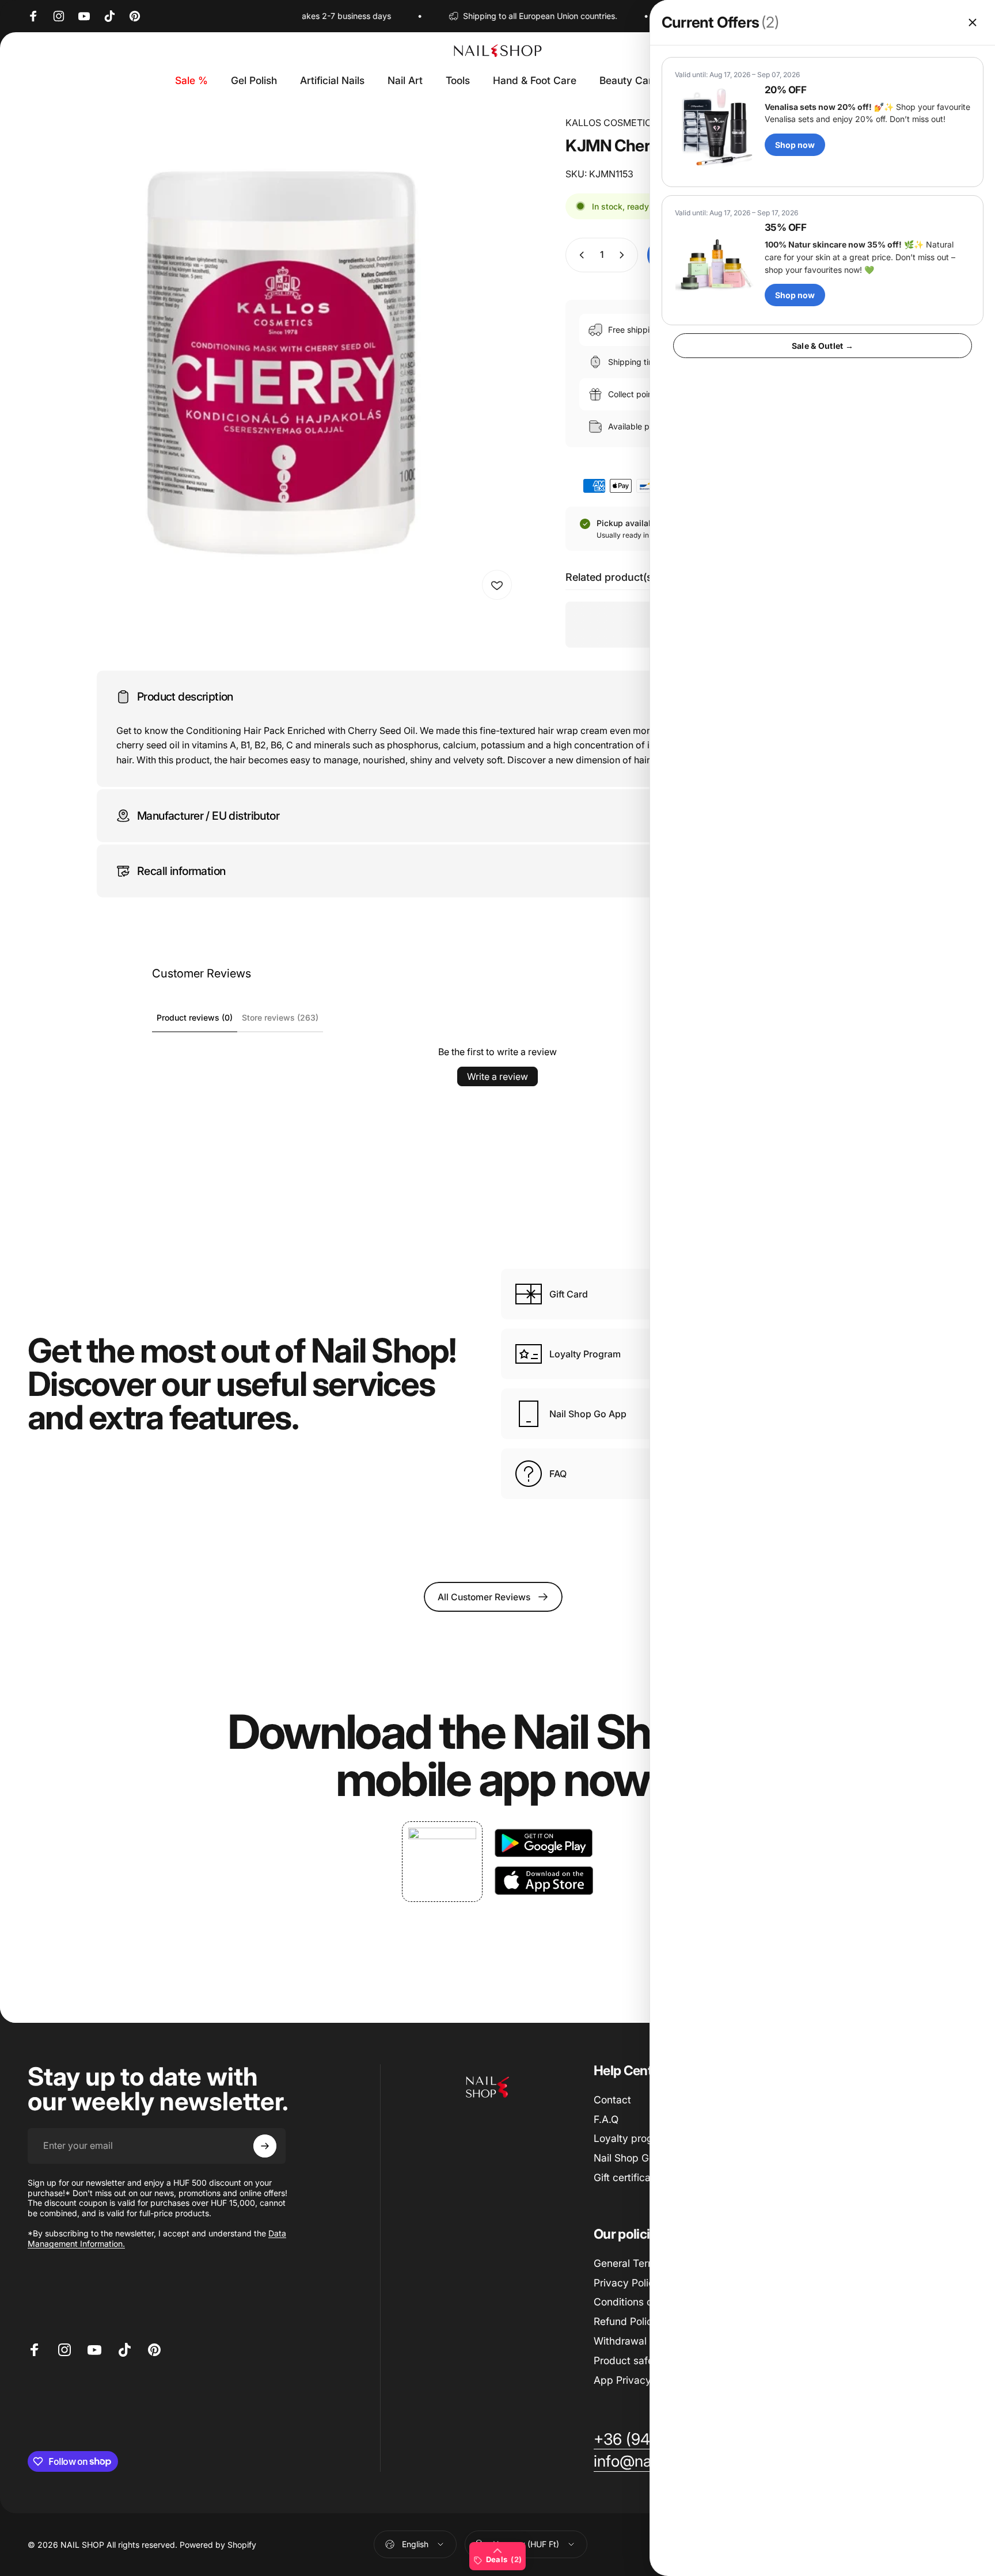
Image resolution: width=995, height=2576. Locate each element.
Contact (612, 2100)
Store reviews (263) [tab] (280, 1017)
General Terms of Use (644, 2263)
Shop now (795, 145)
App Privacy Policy (638, 2380)
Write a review (498, 1076)
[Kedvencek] (497, 585)
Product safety (628, 2360)
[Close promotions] (973, 22)
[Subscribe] (265, 2146)
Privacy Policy (627, 2283)
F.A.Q (606, 2119)
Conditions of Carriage (646, 2302)
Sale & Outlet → (823, 346)
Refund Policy (626, 2321)
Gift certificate (627, 2177)
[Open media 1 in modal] (273, 361)
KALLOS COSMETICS (612, 123)
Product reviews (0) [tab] (195, 1017)
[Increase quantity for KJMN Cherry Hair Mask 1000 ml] (624, 255)
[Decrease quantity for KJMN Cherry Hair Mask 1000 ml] (579, 255)
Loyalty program (632, 2138)
